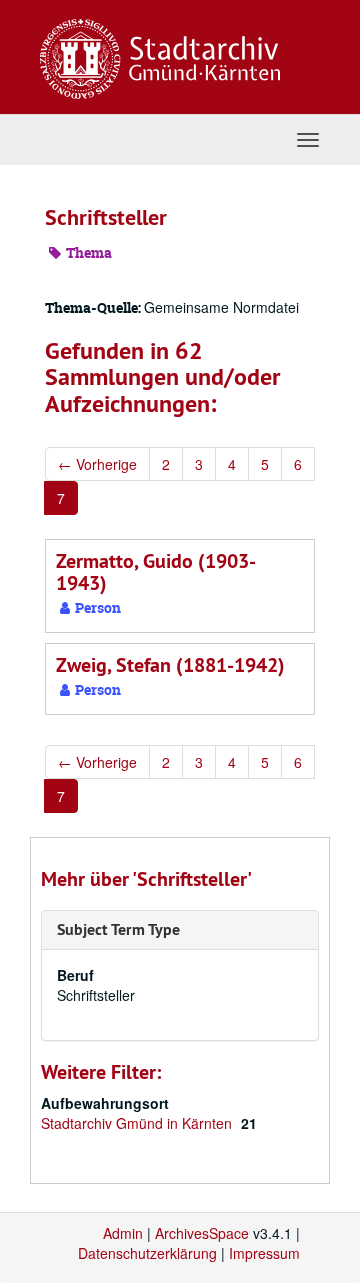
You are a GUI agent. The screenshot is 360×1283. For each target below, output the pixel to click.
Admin (123, 1233)
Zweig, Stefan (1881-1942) (170, 665)
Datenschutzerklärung (147, 1253)
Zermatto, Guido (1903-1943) (156, 572)
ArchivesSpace (202, 1233)
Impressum (264, 1253)
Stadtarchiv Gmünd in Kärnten (138, 1123)
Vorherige (97, 464)
